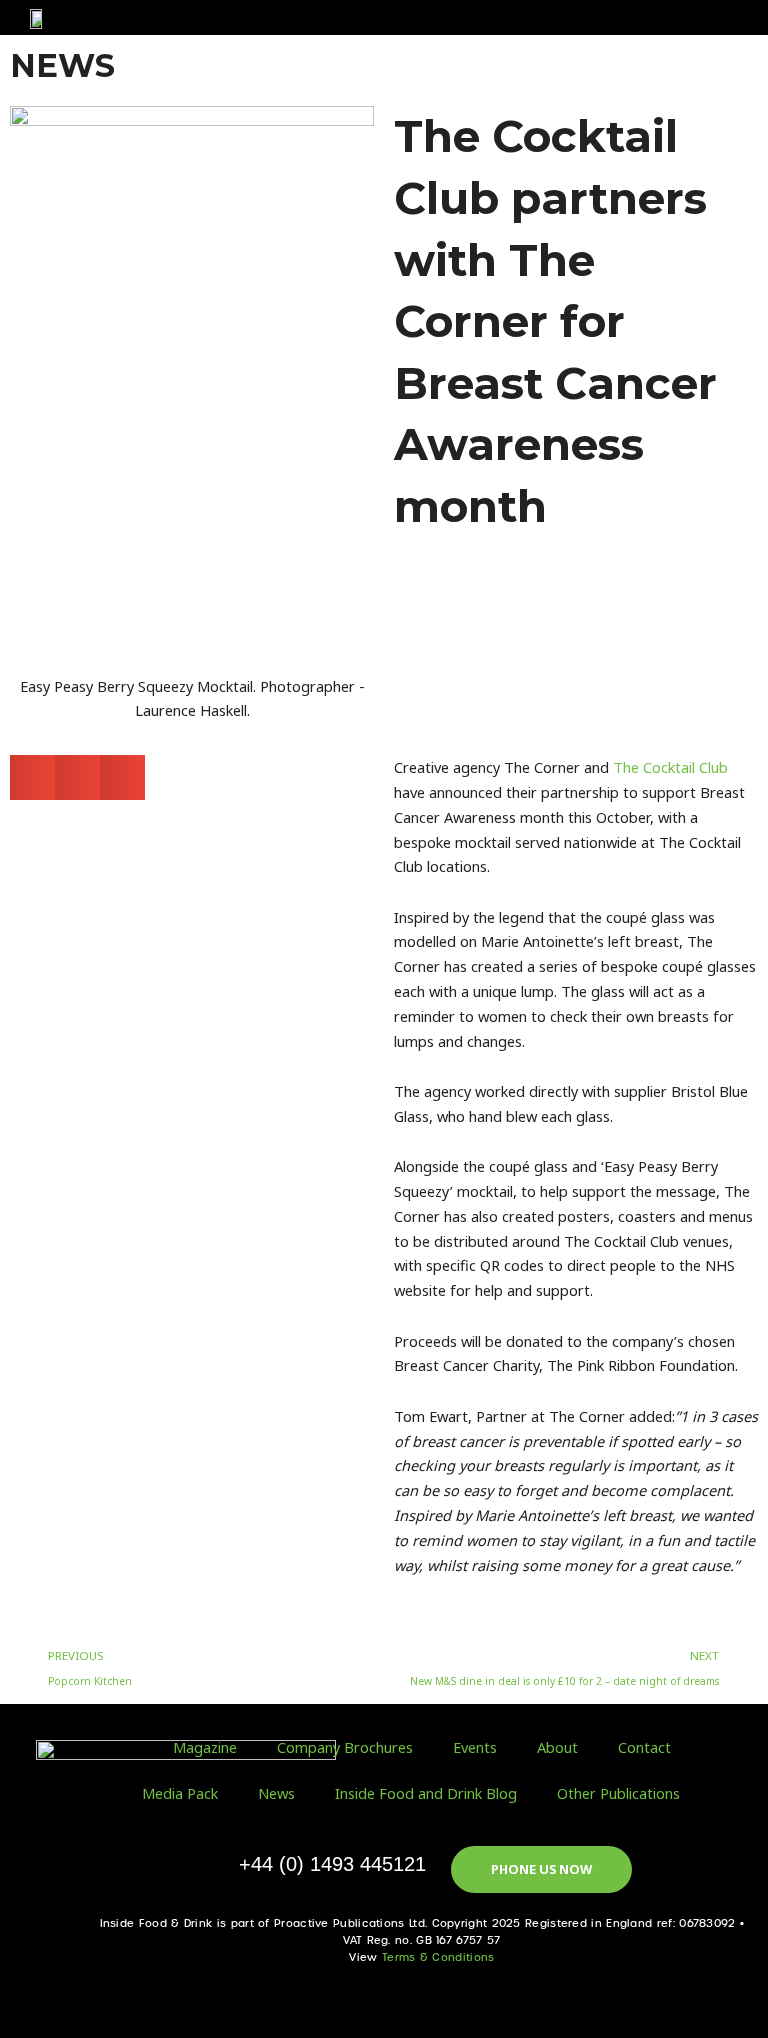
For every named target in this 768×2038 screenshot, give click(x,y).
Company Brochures (345, 1747)
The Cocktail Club (670, 767)
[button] (703, 17)
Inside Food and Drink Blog (426, 1793)
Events (475, 1747)
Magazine (205, 1747)
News (276, 1793)
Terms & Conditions (438, 1957)
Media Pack (180, 1793)
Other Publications (618, 1793)
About (557, 1747)
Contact (644, 1747)
